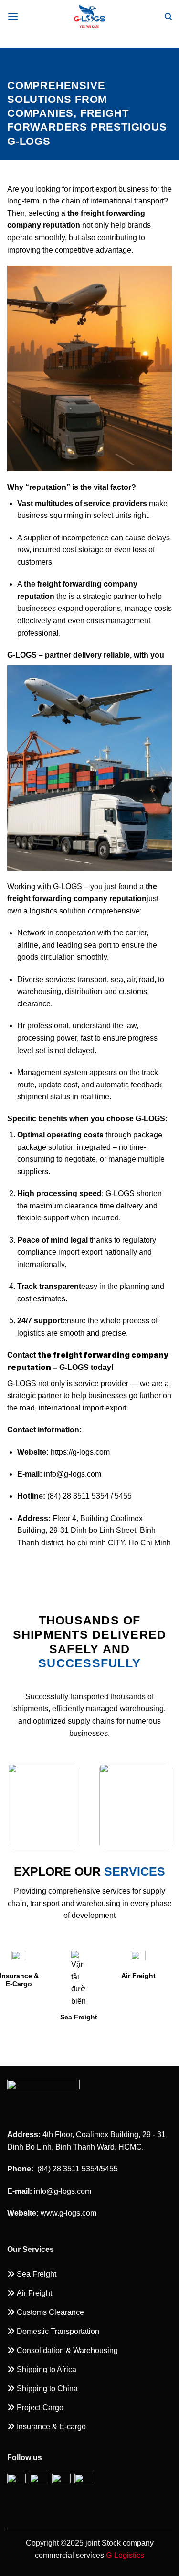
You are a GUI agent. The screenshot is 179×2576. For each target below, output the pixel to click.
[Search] (168, 17)
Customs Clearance (121, 1980)
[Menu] (13, 16)
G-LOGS (68, 887)
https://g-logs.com (80, 1452)
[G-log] (90, 17)
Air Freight (62, 1976)
